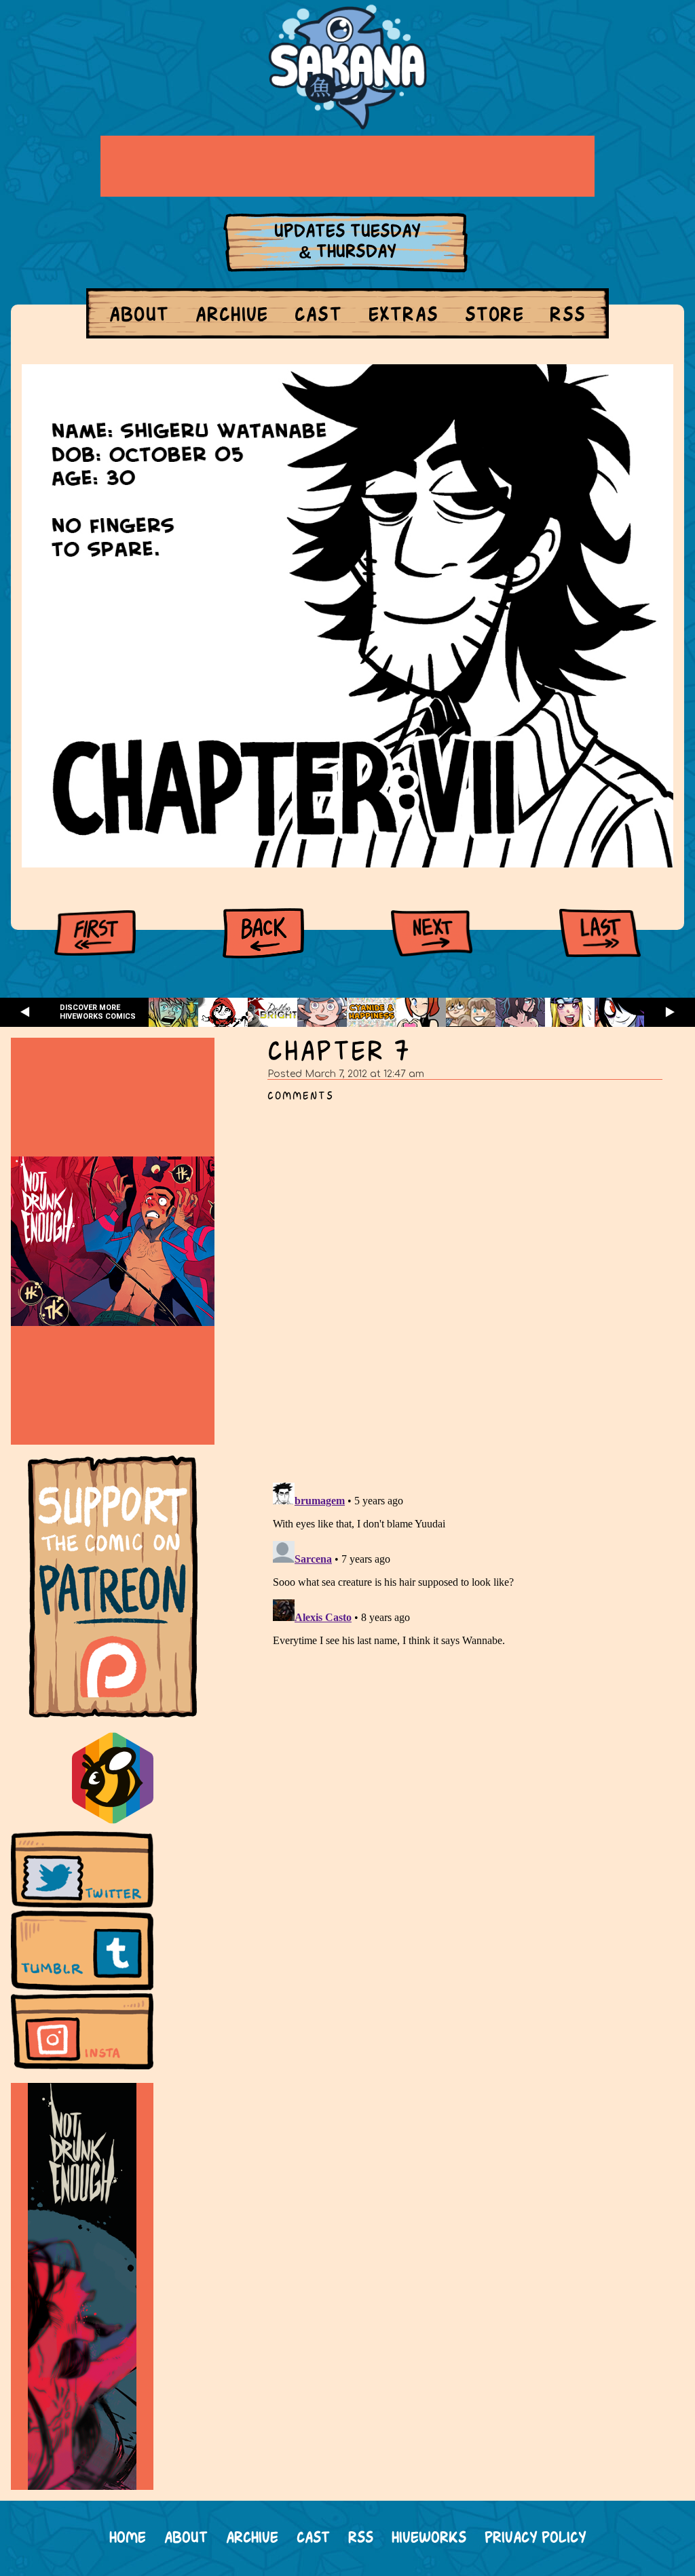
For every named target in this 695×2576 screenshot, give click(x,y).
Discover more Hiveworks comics (98, 1012)
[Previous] (263, 933)
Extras (404, 316)
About (139, 316)
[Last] (600, 933)
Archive (232, 316)
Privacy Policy (536, 2538)
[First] (95, 933)
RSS (568, 316)
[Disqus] (470, 1285)
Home (128, 2538)
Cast (318, 316)
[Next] (432, 933)
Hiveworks (429, 2538)
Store (494, 316)
